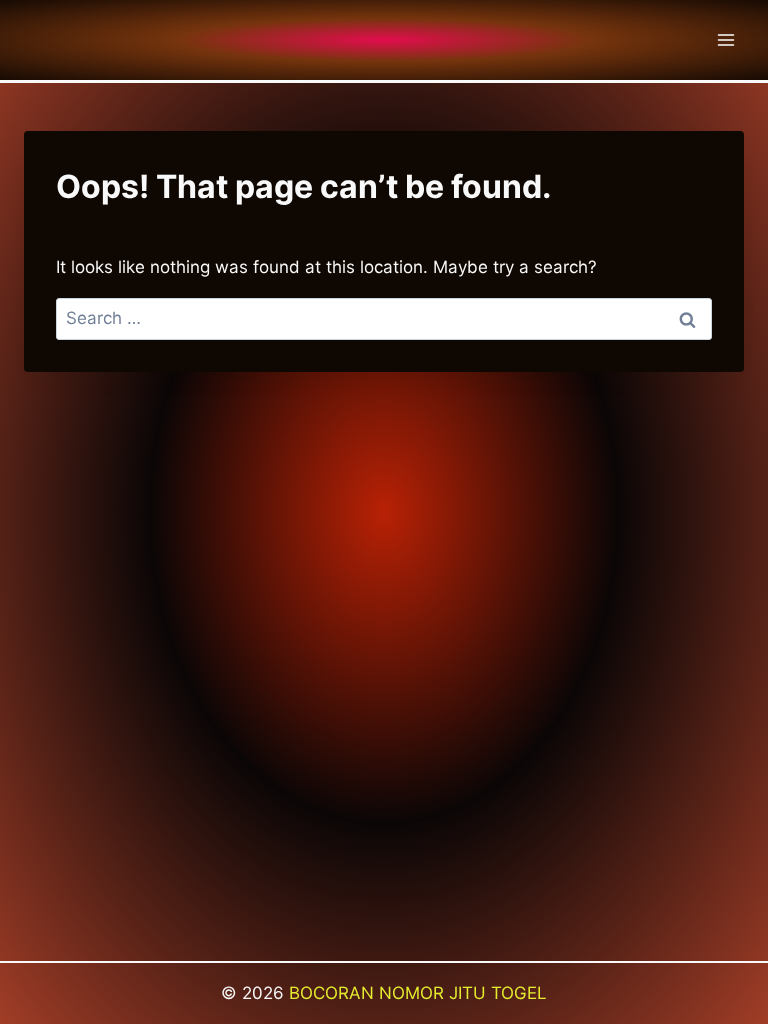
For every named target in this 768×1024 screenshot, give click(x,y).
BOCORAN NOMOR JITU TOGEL (418, 993)
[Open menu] (725, 39)
